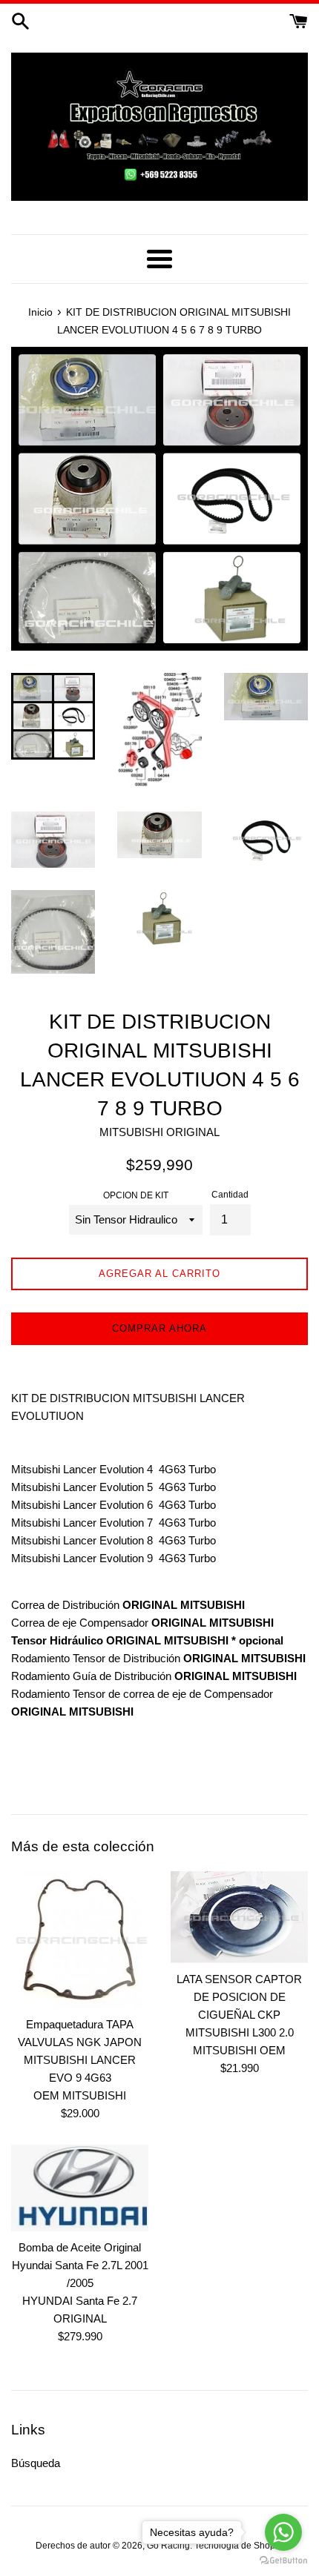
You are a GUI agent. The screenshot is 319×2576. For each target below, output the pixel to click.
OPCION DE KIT (136, 1195)
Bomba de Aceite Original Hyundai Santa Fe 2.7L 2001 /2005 (80, 2265)
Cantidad (230, 1195)
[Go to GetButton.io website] (283, 2561)
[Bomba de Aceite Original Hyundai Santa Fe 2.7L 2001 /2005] (80, 2188)
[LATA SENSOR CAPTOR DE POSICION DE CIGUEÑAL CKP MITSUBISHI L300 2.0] (239, 1917)
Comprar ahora (159, 1328)
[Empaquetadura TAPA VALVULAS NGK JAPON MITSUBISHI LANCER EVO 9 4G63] (80, 1940)
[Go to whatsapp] (283, 2532)
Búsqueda (36, 2463)
